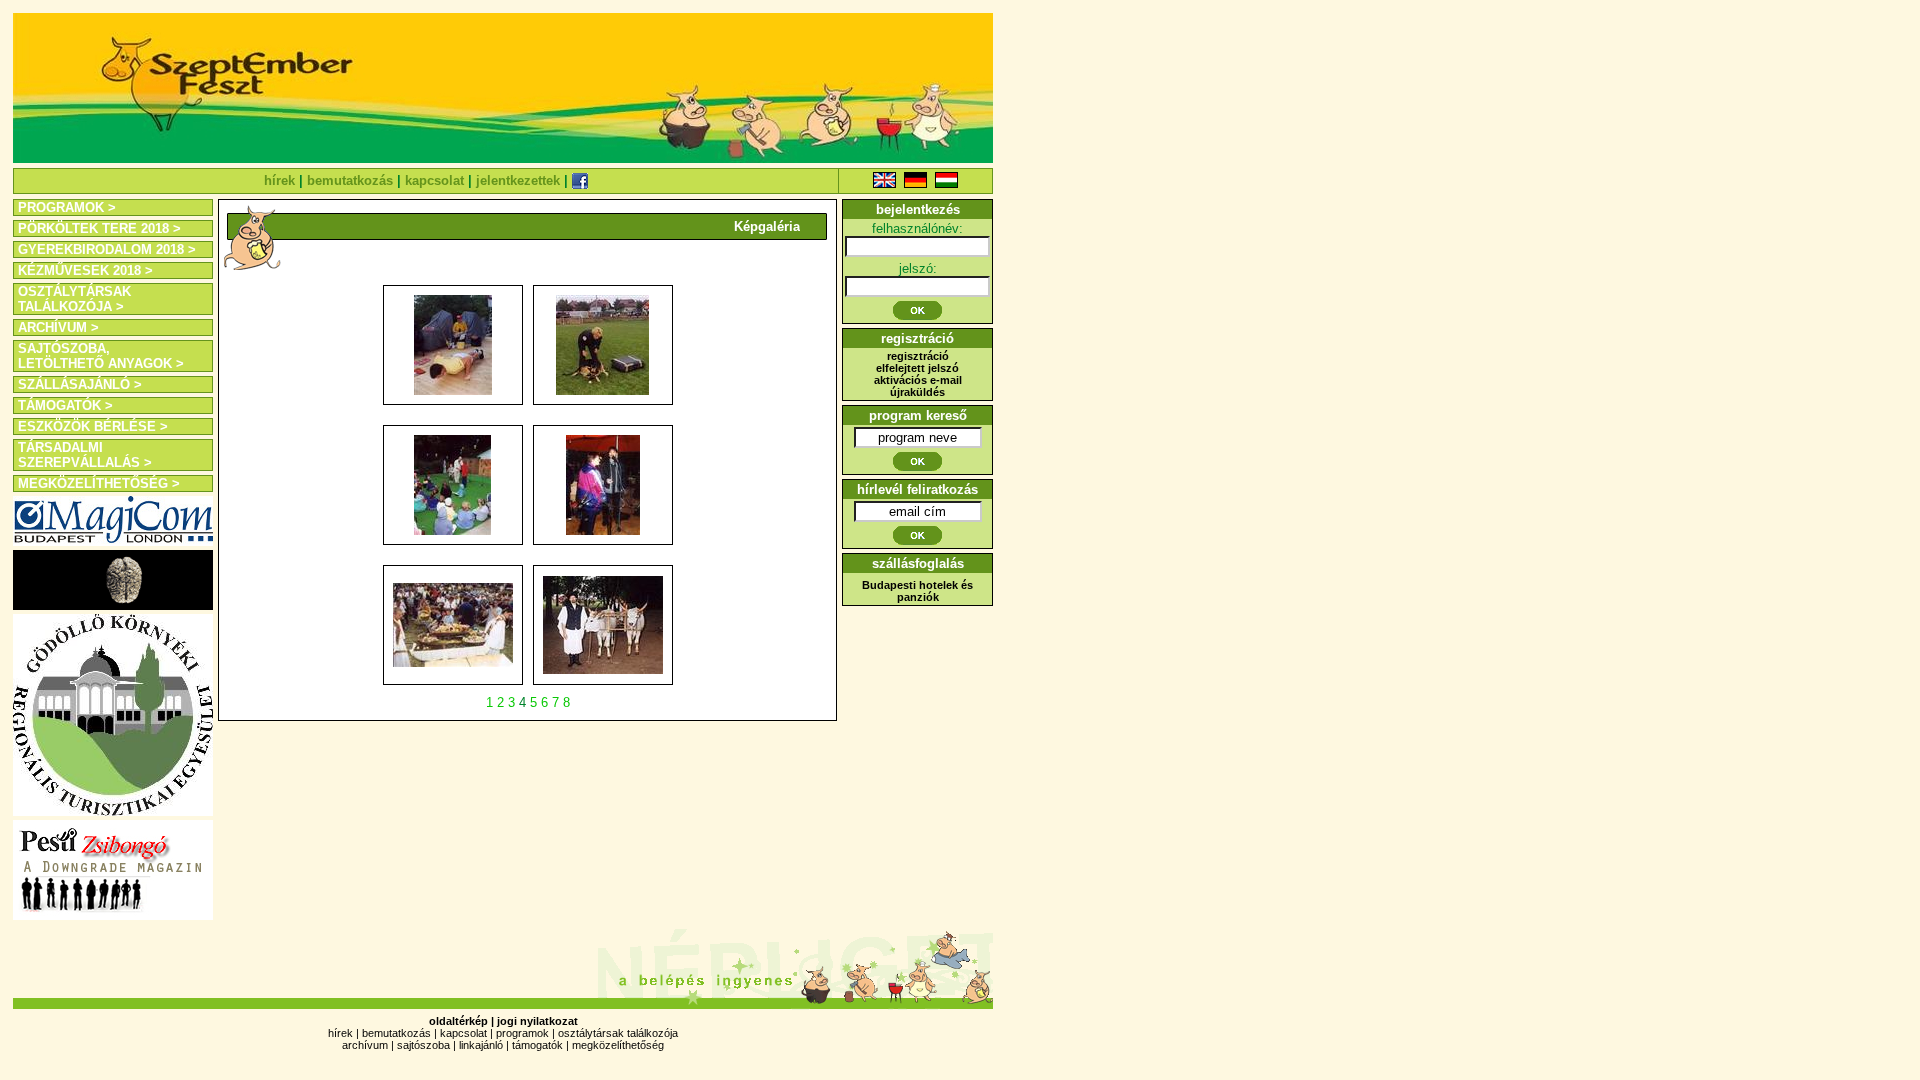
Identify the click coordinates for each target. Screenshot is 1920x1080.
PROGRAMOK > (67, 207)
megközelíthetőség (618, 1045)
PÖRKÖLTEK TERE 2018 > (99, 228)
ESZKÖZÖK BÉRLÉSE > (93, 426)
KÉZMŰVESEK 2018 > (85, 270)
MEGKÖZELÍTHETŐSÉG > (99, 483)
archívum (365, 1045)
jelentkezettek (518, 180)
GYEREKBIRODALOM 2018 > (107, 249)
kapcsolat (434, 180)
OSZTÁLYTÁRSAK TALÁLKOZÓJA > (74, 299)
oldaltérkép (458, 1021)
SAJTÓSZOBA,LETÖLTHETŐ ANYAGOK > (101, 356)
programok (522, 1033)
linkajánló (481, 1045)
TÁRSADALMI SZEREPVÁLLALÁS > (85, 455)
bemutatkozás (350, 180)
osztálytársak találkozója (618, 1033)
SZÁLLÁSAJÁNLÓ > (80, 384)
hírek (279, 180)
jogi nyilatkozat (537, 1021)
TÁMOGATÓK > (65, 405)
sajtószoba (423, 1045)
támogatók (537, 1045)
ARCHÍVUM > (58, 327)
